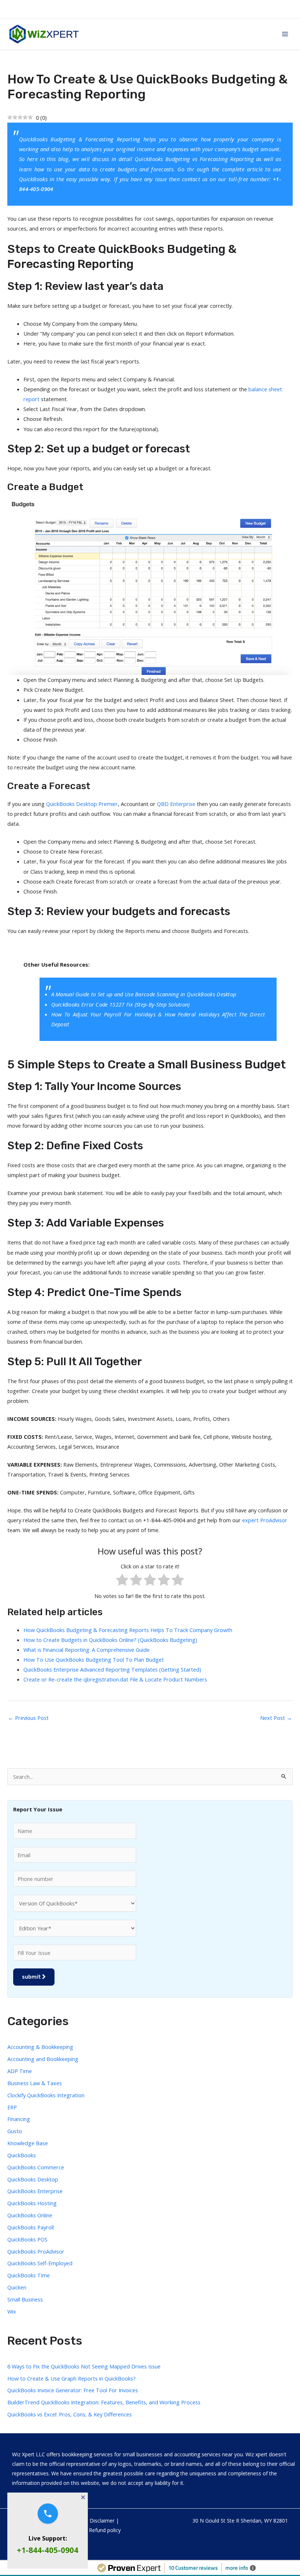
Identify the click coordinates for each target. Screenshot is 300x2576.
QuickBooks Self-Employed (40, 2263)
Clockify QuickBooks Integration (46, 2095)
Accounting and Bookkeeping (43, 2059)
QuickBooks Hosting (32, 2203)
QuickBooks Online (30, 2215)
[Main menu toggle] (285, 34)
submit (32, 1977)
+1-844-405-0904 (48, 2550)
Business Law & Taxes (35, 2083)
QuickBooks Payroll (31, 2227)
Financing (19, 2119)
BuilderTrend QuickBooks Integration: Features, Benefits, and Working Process (104, 2402)
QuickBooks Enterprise (35, 2191)
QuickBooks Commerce (36, 2167)
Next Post (276, 1718)
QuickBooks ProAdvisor (36, 2251)
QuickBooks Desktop (33, 2179)
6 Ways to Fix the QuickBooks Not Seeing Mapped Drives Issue (84, 2366)
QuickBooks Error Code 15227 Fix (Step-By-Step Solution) (121, 1004)
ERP (12, 2107)
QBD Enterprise (177, 804)
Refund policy (105, 2530)
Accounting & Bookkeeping (40, 2047)
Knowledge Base (28, 2143)
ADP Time (20, 2071)
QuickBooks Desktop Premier (82, 804)
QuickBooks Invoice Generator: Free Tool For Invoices (73, 2390)
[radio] (122, 1581)
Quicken (17, 2287)
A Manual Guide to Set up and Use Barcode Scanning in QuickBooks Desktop (144, 994)
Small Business (25, 2299)
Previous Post (28, 1718)
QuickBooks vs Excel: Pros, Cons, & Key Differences (70, 2414)
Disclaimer (102, 2521)
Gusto (15, 2131)
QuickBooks (34, 179)
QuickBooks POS (27, 2239)
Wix (12, 2311)
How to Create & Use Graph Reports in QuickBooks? (72, 2378)
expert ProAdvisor (265, 1520)
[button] (83, 2497)
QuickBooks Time (29, 2275)
